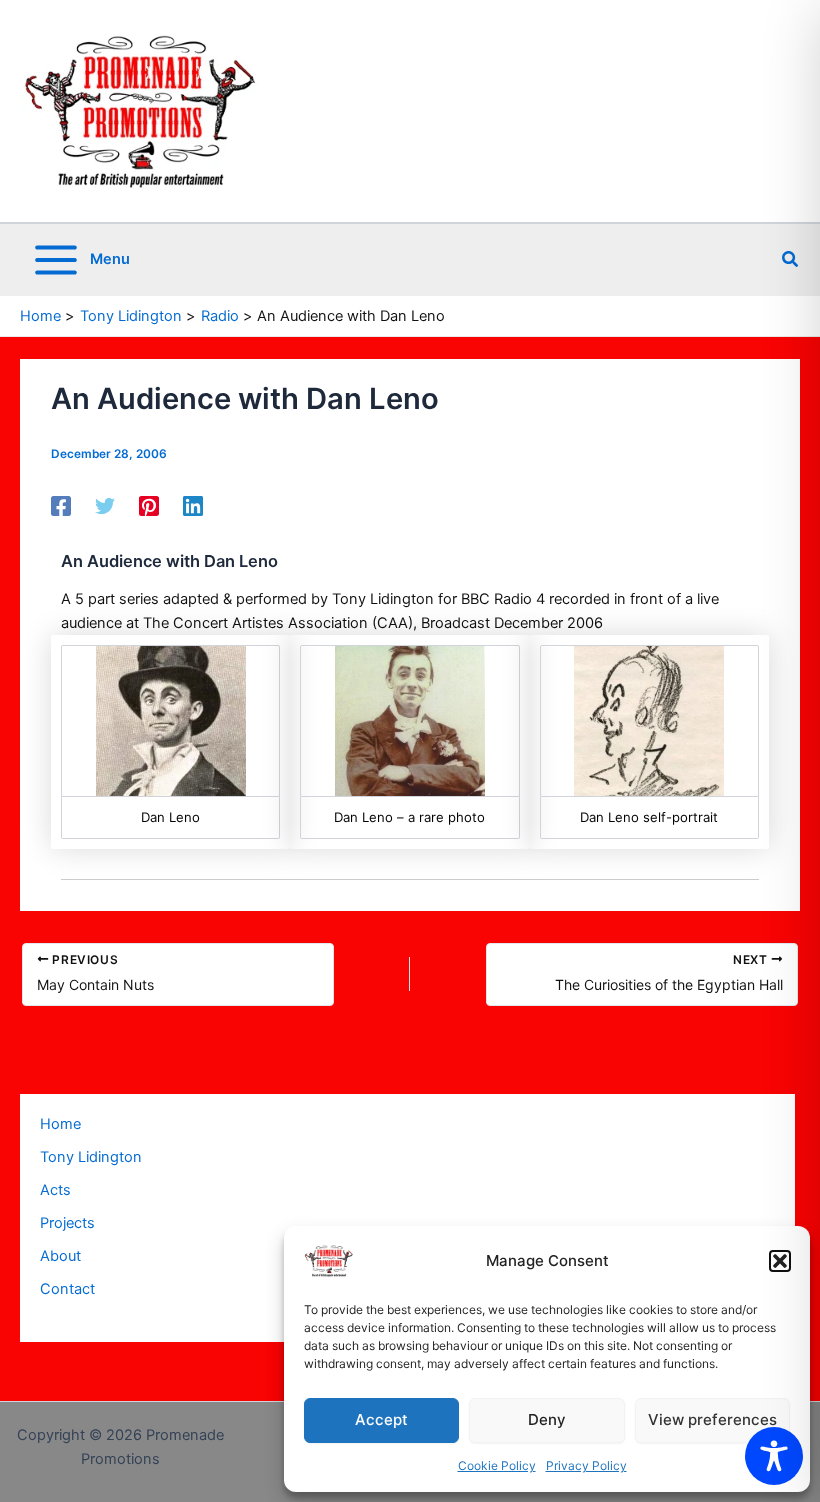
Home (60, 1124)
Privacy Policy (586, 1465)
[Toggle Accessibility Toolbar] (774, 1456)
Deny (547, 1419)
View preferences (712, 1419)
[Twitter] (105, 506)
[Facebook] (61, 506)
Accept (381, 1419)
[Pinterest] (149, 506)
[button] (780, 1261)
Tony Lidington (91, 1157)
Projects (67, 1223)
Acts (55, 1190)
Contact (67, 1289)
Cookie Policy (497, 1465)
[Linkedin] (193, 506)
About (60, 1256)
